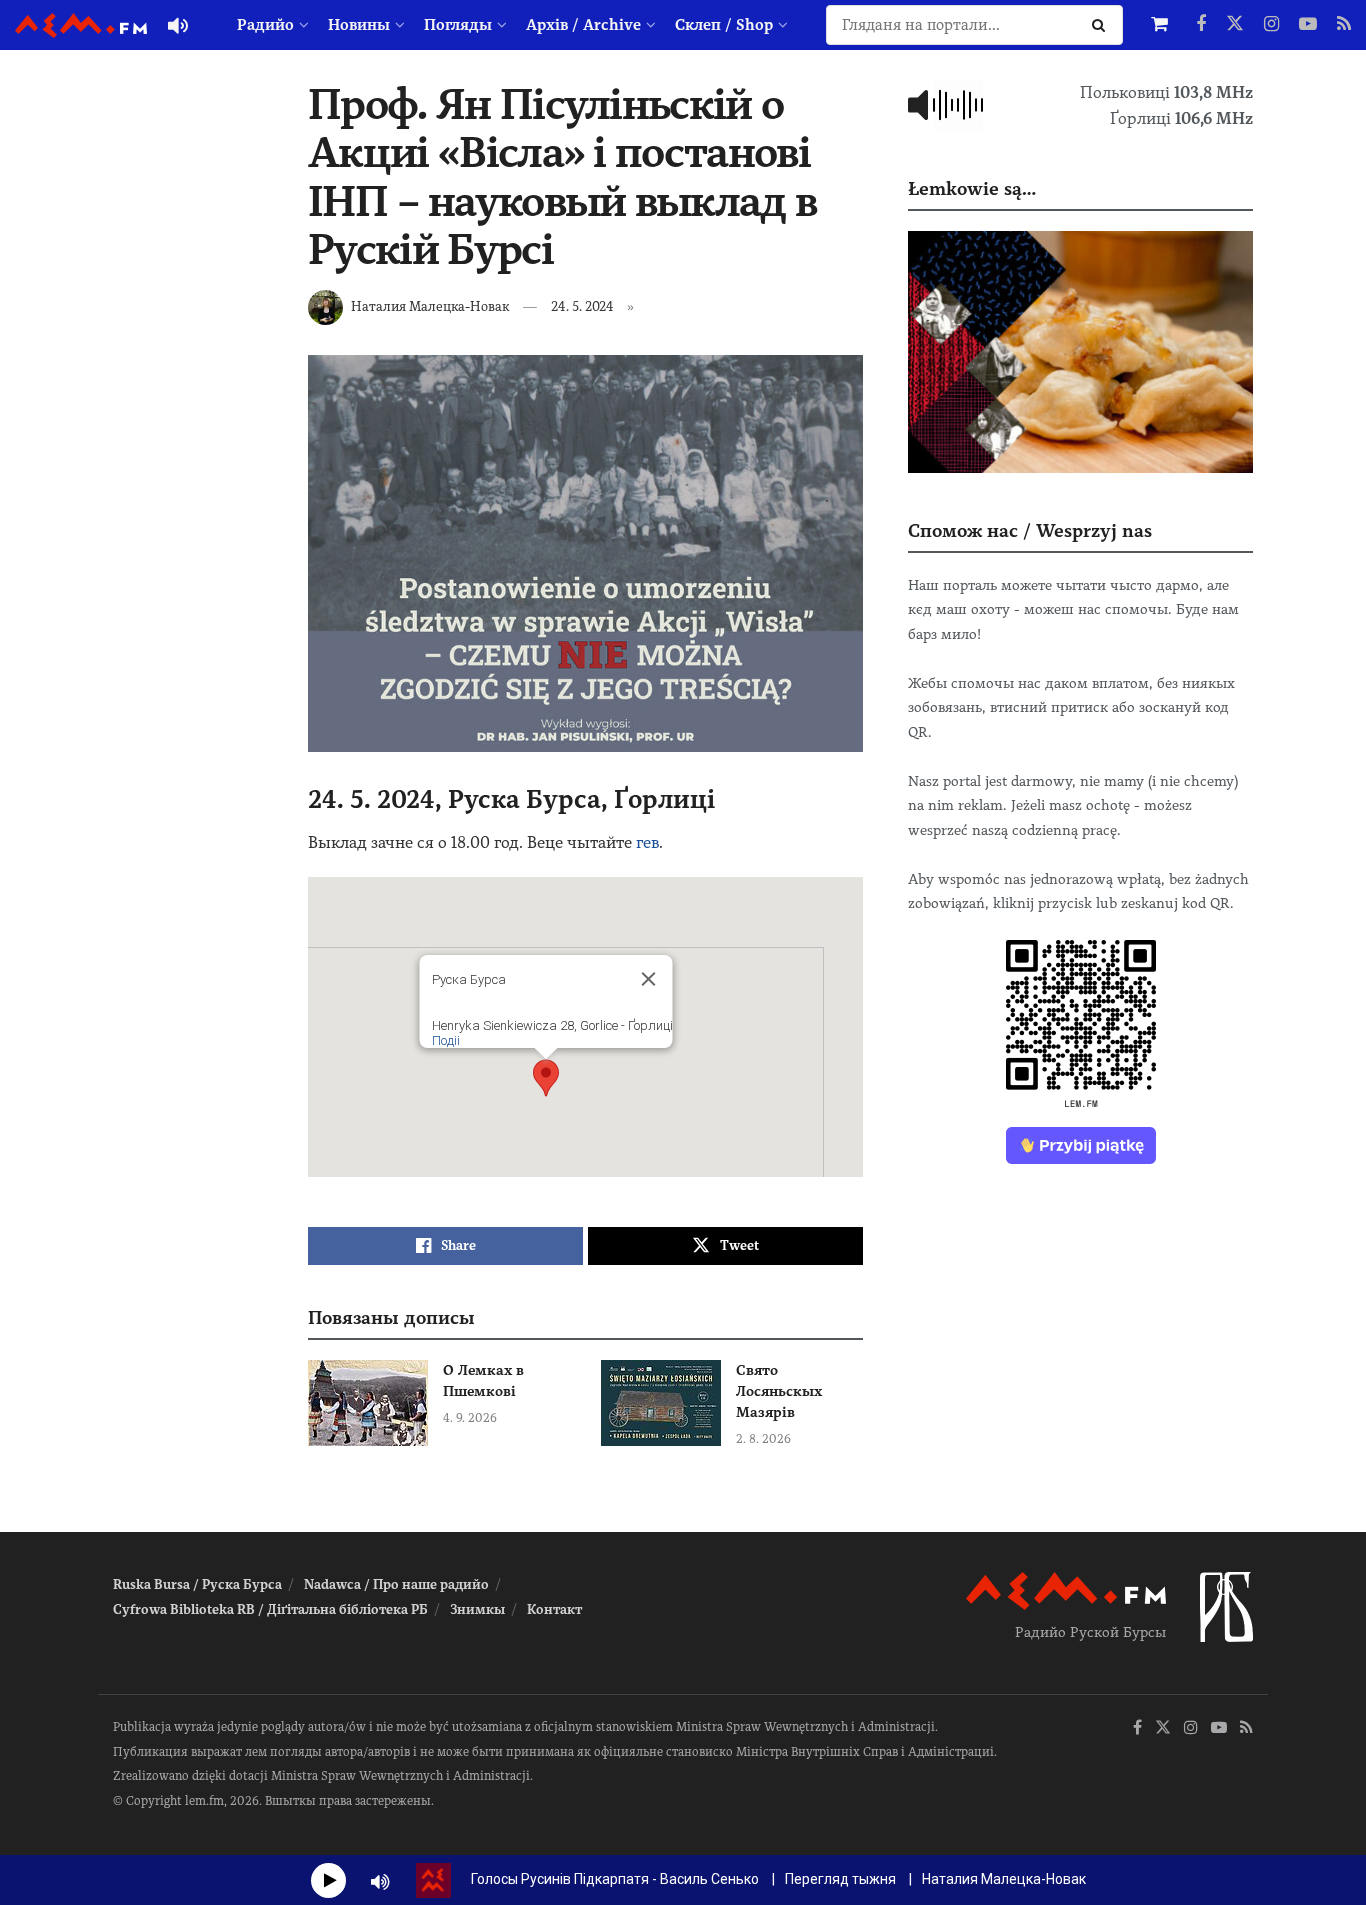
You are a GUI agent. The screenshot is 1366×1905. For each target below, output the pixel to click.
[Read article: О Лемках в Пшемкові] (368, 1403)
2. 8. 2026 (763, 1439)
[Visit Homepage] (81, 25)
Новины (359, 25)
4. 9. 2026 (470, 1418)
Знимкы (477, 1609)
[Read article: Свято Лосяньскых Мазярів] (661, 1403)
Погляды (458, 25)
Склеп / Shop (724, 25)
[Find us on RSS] (1344, 25)
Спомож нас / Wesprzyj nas (1030, 530)
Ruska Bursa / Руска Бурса (197, 1584)
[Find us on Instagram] (1271, 25)
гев (647, 842)
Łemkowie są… (972, 188)
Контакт (554, 1609)
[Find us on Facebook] (1201, 25)
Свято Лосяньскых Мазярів (779, 1391)
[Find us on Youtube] (1308, 25)
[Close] (648, 979)
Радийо (265, 25)
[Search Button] (1102, 25)
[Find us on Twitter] (1235, 25)
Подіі (445, 1040)
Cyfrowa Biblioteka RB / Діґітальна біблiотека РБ (270, 1609)
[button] (546, 1078)
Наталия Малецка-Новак (430, 306)
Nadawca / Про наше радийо (396, 1584)
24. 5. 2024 (582, 306)
